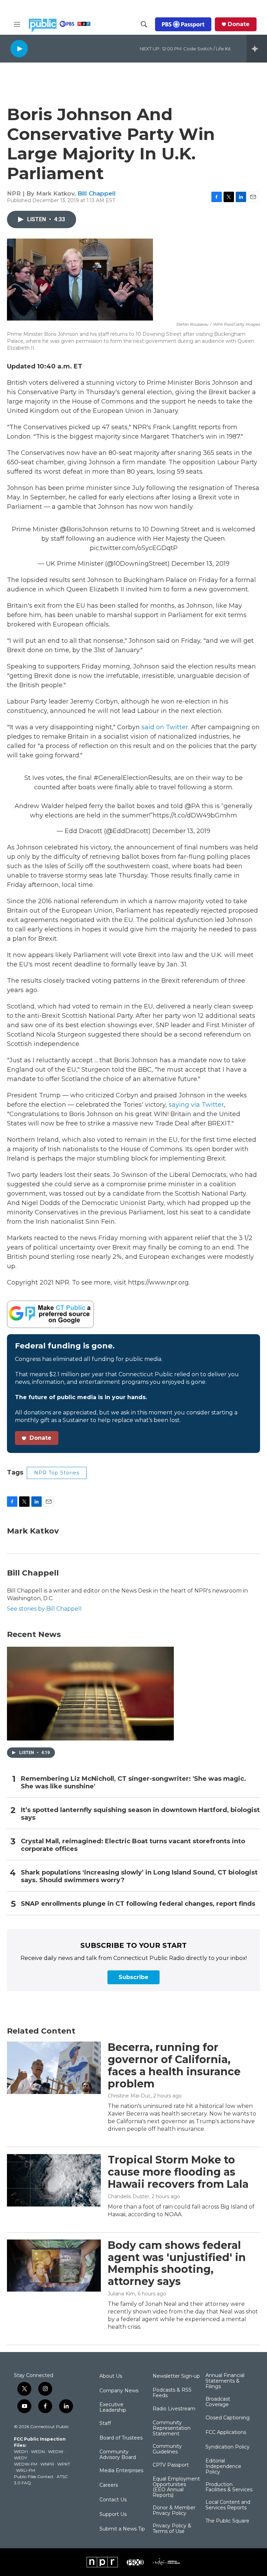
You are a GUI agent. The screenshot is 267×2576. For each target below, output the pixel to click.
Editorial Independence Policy (223, 2467)
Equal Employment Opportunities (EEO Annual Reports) (176, 2487)
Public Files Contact (34, 2477)
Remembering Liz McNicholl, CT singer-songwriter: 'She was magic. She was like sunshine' (133, 1783)
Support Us (113, 2515)
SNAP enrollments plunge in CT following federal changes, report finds (138, 1904)
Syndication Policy (228, 2447)
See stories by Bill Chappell (44, 1609)
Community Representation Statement (172, 2428)
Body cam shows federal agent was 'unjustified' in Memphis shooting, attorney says (177, 2263)
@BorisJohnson (84, 529)
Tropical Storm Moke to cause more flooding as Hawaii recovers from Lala (178, 2172)
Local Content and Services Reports (228, 2505)
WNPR (47, 2464)
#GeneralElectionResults (132, 778)
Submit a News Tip (122, 2529)
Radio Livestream (174, 2409)
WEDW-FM (26, 2464)
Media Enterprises (121, 2471)
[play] (19, 48)
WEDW (56, 2452)
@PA (192, 806)
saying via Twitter (196, 1105)
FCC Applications (226, 2433)
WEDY (21, 2458)
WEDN (38, 2452)
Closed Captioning (228, 2418)
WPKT (64, 2464)
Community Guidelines (167, 2449)
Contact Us (113, 2500)
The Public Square (227, 2521)
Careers (109, 2485)
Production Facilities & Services (229, 2487)
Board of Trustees (121, 2438)
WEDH (21, 2452)
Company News (119, 2391)
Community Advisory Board (118, 2455)
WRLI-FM (26, 2470)
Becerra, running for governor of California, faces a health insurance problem (174, 2065)
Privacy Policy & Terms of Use (172, 2529)
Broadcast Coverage (218, 2402)
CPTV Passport (171, 2465)
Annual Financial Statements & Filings (225, 2381)
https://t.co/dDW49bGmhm (195, 815)
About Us (111, 2376)
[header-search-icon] (144, 24)
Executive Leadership (113, 2408)
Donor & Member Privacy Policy (174, 2511)
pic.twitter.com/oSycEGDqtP (134, 548)
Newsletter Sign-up (176, 2376)
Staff (105, 2424)
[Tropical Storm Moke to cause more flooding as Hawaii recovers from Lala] (54, 2180)
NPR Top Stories (57, 1473)
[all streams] (257, 49)
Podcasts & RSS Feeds (172, 2393)
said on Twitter (165, 727)
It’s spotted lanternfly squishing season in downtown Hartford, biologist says (140, 1814)
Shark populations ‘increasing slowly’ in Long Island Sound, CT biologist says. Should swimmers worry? (139, 1876)
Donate (239, 24)
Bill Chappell (97, 193)
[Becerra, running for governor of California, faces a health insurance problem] (54, 2068)
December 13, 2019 (200, 564)
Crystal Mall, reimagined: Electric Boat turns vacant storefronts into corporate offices (133, 1845)
